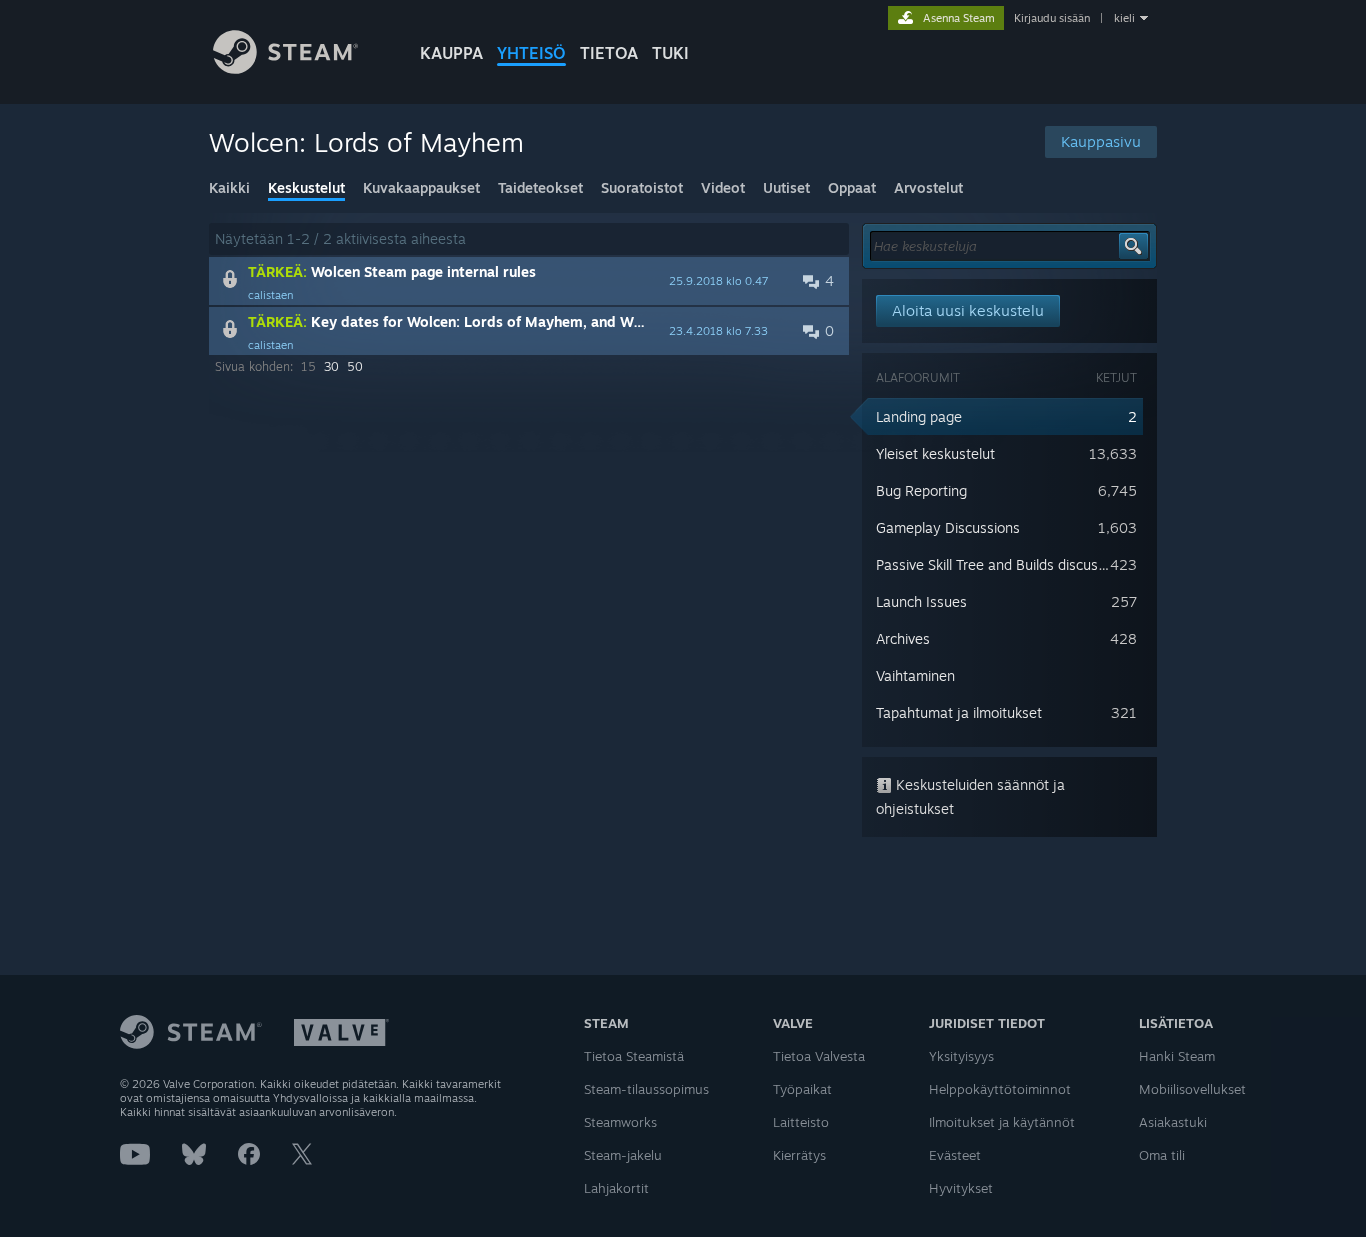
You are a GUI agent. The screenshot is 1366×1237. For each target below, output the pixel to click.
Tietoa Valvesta (819, 1056)
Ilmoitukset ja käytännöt (1002, 1122)
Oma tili (1162, 1155)
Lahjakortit (616, 1188)
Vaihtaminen (915, 675)
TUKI (670, 53)
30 (331, 366)
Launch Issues (921, 601)
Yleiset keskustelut (935, 453)
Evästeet (955, 1155)
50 (355, 366)
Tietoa (609, 53)
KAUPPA (451, 53)
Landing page (919, 416)
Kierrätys (799, 1155)
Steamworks (620, 1122)
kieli (1124, 18)
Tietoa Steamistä (634, 1056)
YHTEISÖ (531, 53)
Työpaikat (802, 1089)
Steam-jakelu (623, 1155)
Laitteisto (801, 1122)
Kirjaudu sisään (1052, 18)
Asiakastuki (1173, 1122)
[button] (529, 281)
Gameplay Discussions (948, 527)
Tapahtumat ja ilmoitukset (959, 712)
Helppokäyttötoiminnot (1000, 1089)
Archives (903, 638)
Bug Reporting (921, 490)
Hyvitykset (961, 1188)
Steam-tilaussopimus (646, 1089)
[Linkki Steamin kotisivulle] (285, 68)
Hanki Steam (1177, 1056)
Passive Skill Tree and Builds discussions (1003, 564)
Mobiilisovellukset (1192, 1089)
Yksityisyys (961, 1056)
